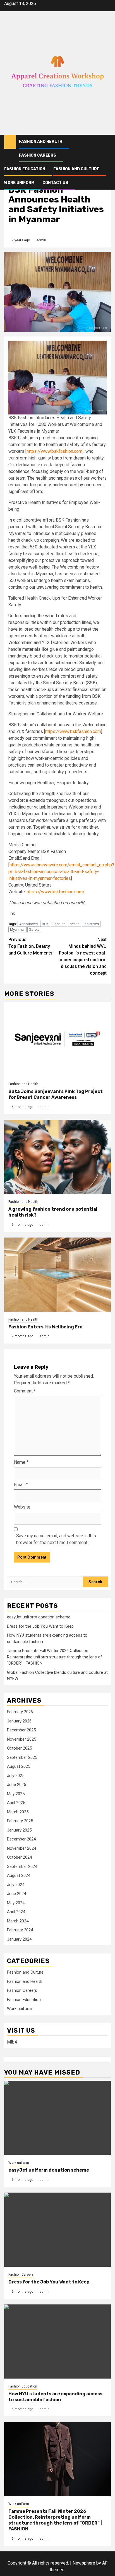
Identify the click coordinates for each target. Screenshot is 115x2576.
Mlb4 (12, 2042)
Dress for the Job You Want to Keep (40, 1626)
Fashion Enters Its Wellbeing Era (45, 1327)
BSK (45, 924)
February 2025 (20, 1821)
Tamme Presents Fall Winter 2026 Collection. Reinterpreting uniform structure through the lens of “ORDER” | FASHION (55, 1657)
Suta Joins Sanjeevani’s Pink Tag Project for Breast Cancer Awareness (56, 1094)
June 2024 (16, 1894)
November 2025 (21, 1739)
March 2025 (18, 1812)
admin (41, 240)
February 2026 (20, 1712)
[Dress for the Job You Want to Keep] (57, 2230)
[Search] (107, 142)
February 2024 (20, 1930)
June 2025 (16, 1785)
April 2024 (16, 1912)
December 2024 (21, 1839)
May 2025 (16, 1794)
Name (21, 1462)
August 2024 (19, 1875)
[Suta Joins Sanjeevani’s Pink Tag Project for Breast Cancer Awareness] (57, 1039)
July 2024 (16, 1885)
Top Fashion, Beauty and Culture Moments (30, 946)
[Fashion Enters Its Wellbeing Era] (57, 1275)
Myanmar (17, 929)
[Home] (10, 142)
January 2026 (19, 1721)
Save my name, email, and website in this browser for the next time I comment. (56, 1539)
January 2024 (19, 1939)
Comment (25, 1391)
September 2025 (22, 1757)
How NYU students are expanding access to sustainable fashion (55, 2397)
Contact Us (55, 183)
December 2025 (21, 1730)
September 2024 (22, 1866)
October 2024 (19, 1857)
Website (22, 1507)
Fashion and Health (41, 142)
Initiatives (91, 924)
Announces (28, 924)
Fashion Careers (38, 155)
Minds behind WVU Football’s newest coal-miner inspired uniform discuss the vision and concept (83, 956)
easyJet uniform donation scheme (39, 1617)
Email (21, 1485)
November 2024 (21, 1848)
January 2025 (19, 1830)
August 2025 (19, 1766)
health (75, 924)
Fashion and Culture (76, 169)
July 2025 (16, 1776)
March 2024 (18, 1921)
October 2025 (19, 1748)
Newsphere (84, 2563)
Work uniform (19, 183)
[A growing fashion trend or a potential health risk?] (57, 1157)
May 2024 (16, 1903)
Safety (34, 929)
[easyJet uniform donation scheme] (57, 2118)
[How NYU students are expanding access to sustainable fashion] (57, 2342)
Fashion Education (25, 169)
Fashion (59, 924)
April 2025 (16, 1803)
